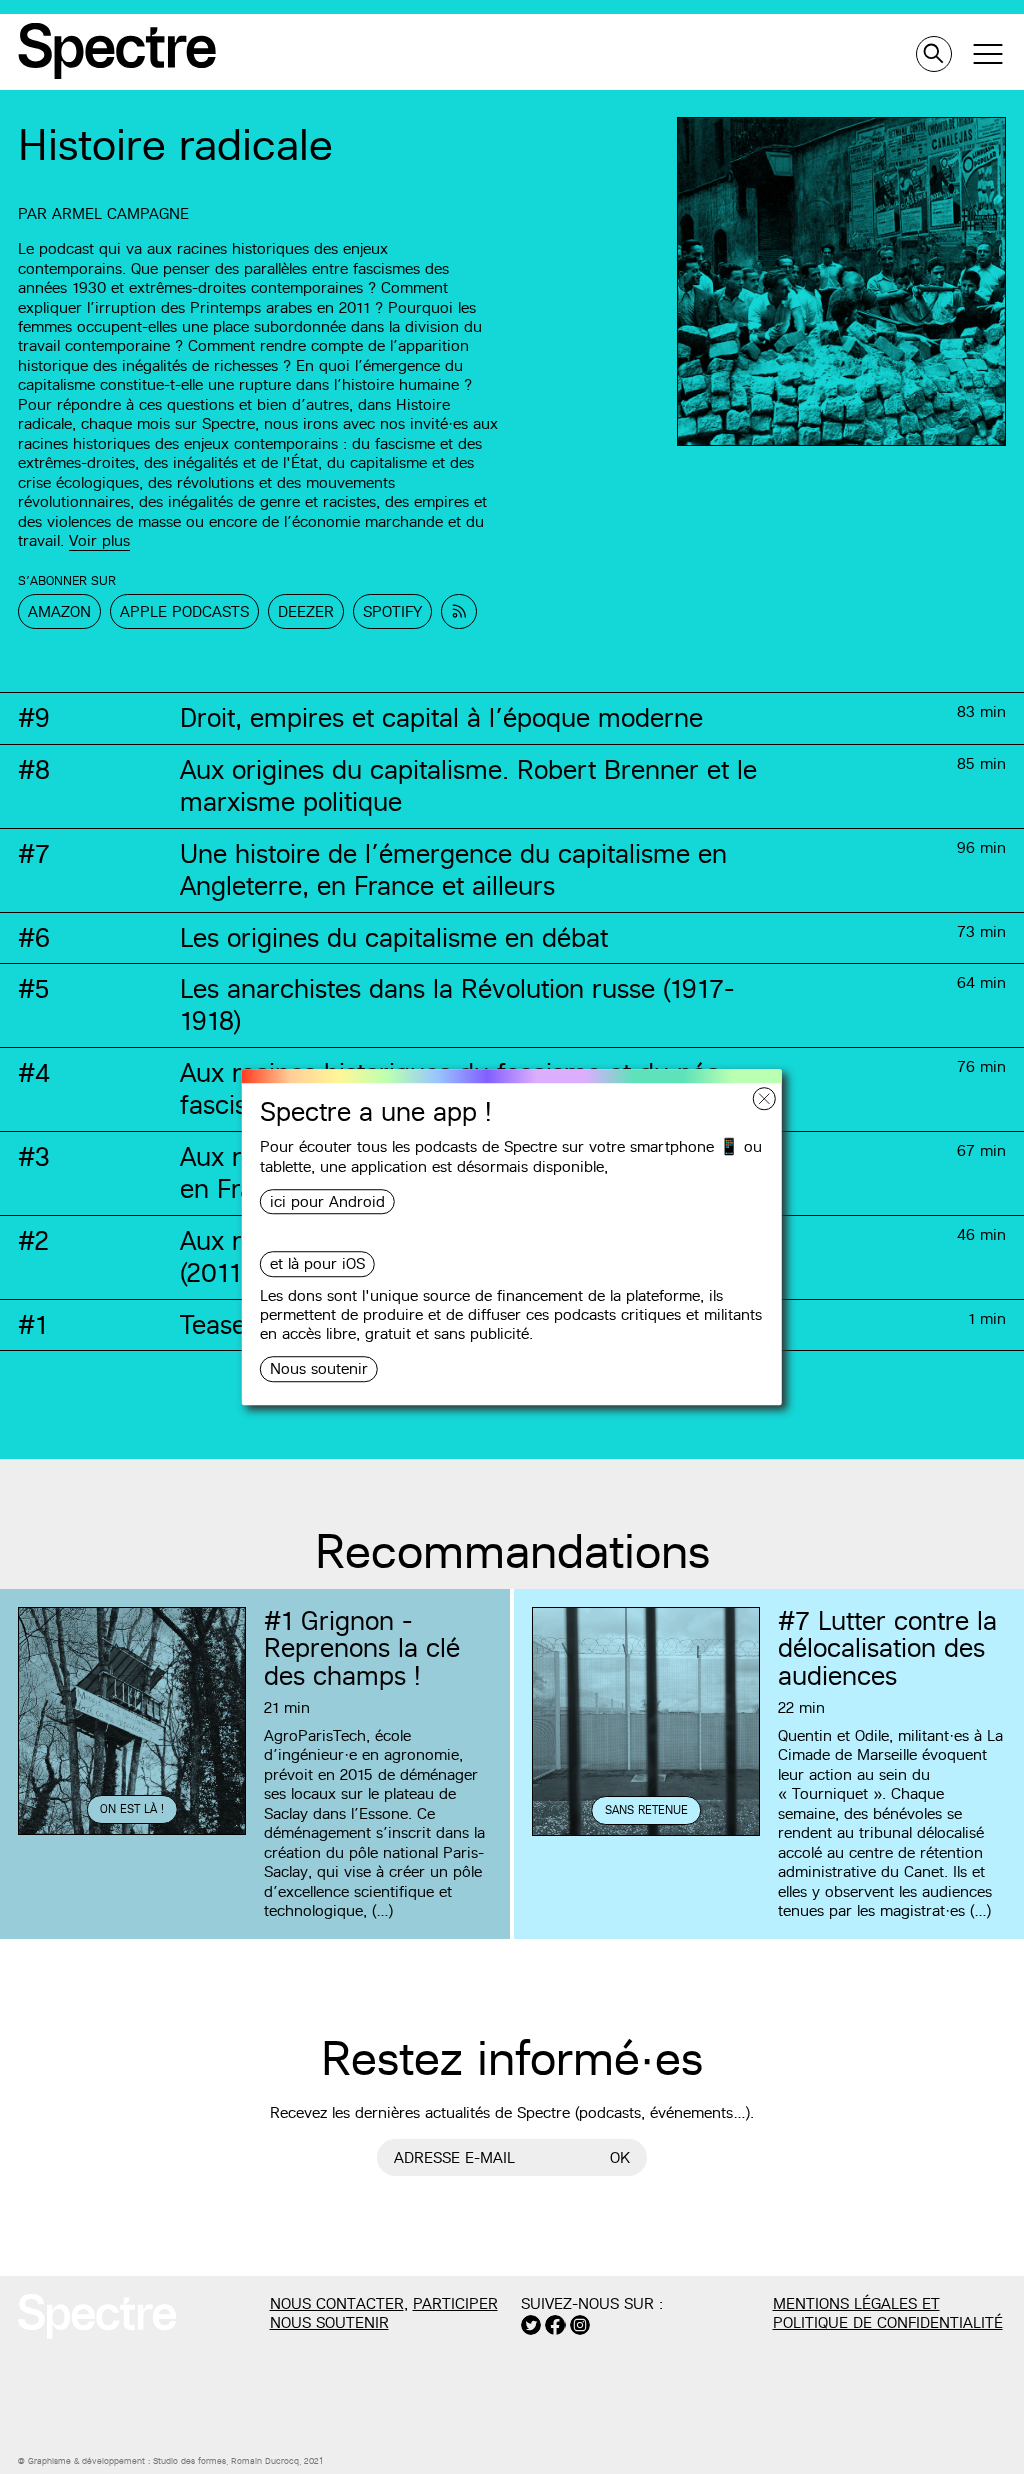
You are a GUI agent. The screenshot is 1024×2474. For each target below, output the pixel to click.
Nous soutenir (319, 1369)
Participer (455, 2303)
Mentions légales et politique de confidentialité (888, 2313)
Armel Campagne (120, 213)
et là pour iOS (317, 1263)
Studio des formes (189, 2461)
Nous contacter (337, 2303)
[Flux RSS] (459, 611)
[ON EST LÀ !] (132, 1832)
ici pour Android (327, 1201)
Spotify (392, 611)
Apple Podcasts (184, 611)
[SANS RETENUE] (646, 1833)
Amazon (59, 611)
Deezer (306, 611)
